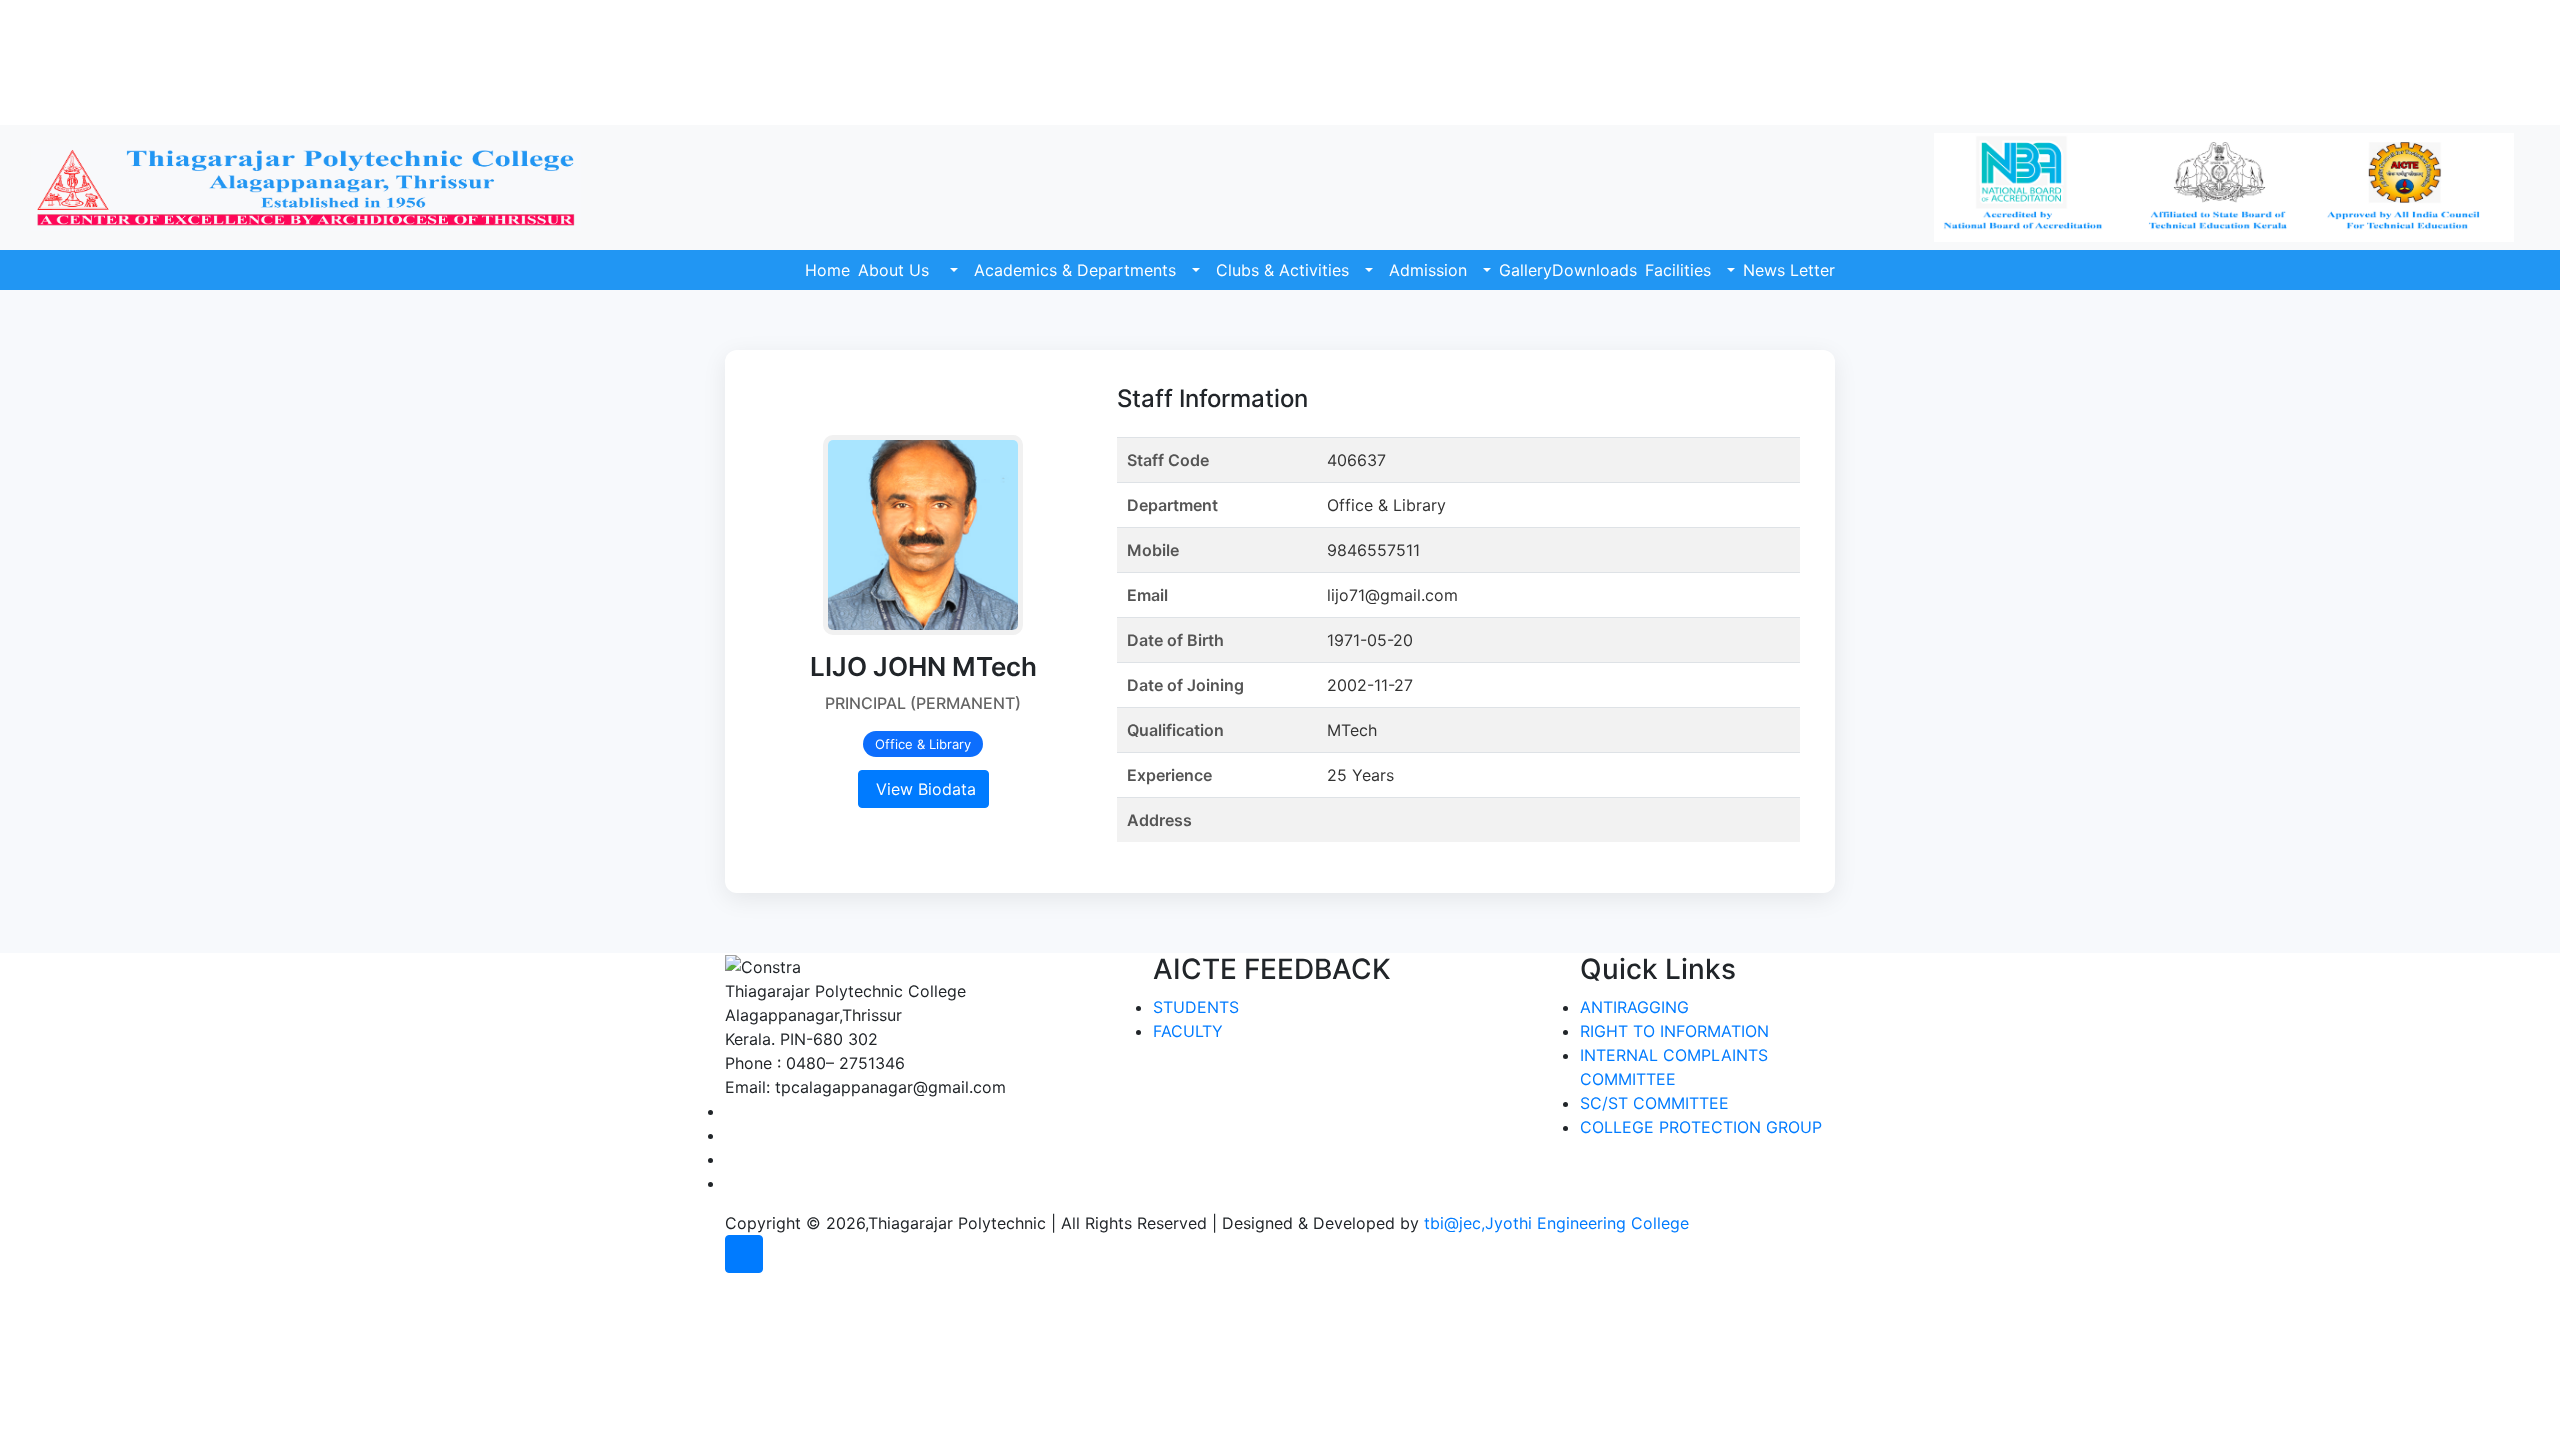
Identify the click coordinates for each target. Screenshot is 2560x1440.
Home (827, 270)
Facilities (1678, 270)
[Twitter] (731, 1135)
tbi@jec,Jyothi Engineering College (1556, 1223)
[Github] (731, 1183)
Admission (1428, 270)
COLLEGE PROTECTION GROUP (1701, 1127)
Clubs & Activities (1282, 270)
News (2365, 12)
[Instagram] (731, 1159)
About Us (896, 270)
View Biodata (923, 789)
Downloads (1594, 270)
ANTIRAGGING (1634, 1007)
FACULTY (1188, 1031)
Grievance (2425, 12)
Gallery (1525, 270)
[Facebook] (731, 1111)
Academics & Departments (1075, 270)
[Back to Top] (744, 1254)
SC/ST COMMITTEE (1654, 1103)
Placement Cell (2458, 37)
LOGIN (2489, 86)
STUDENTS (1196, 1007)
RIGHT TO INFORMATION (1674, 1031)
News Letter (1789, 270)
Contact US (2472, 61)
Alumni (2487, 12)
